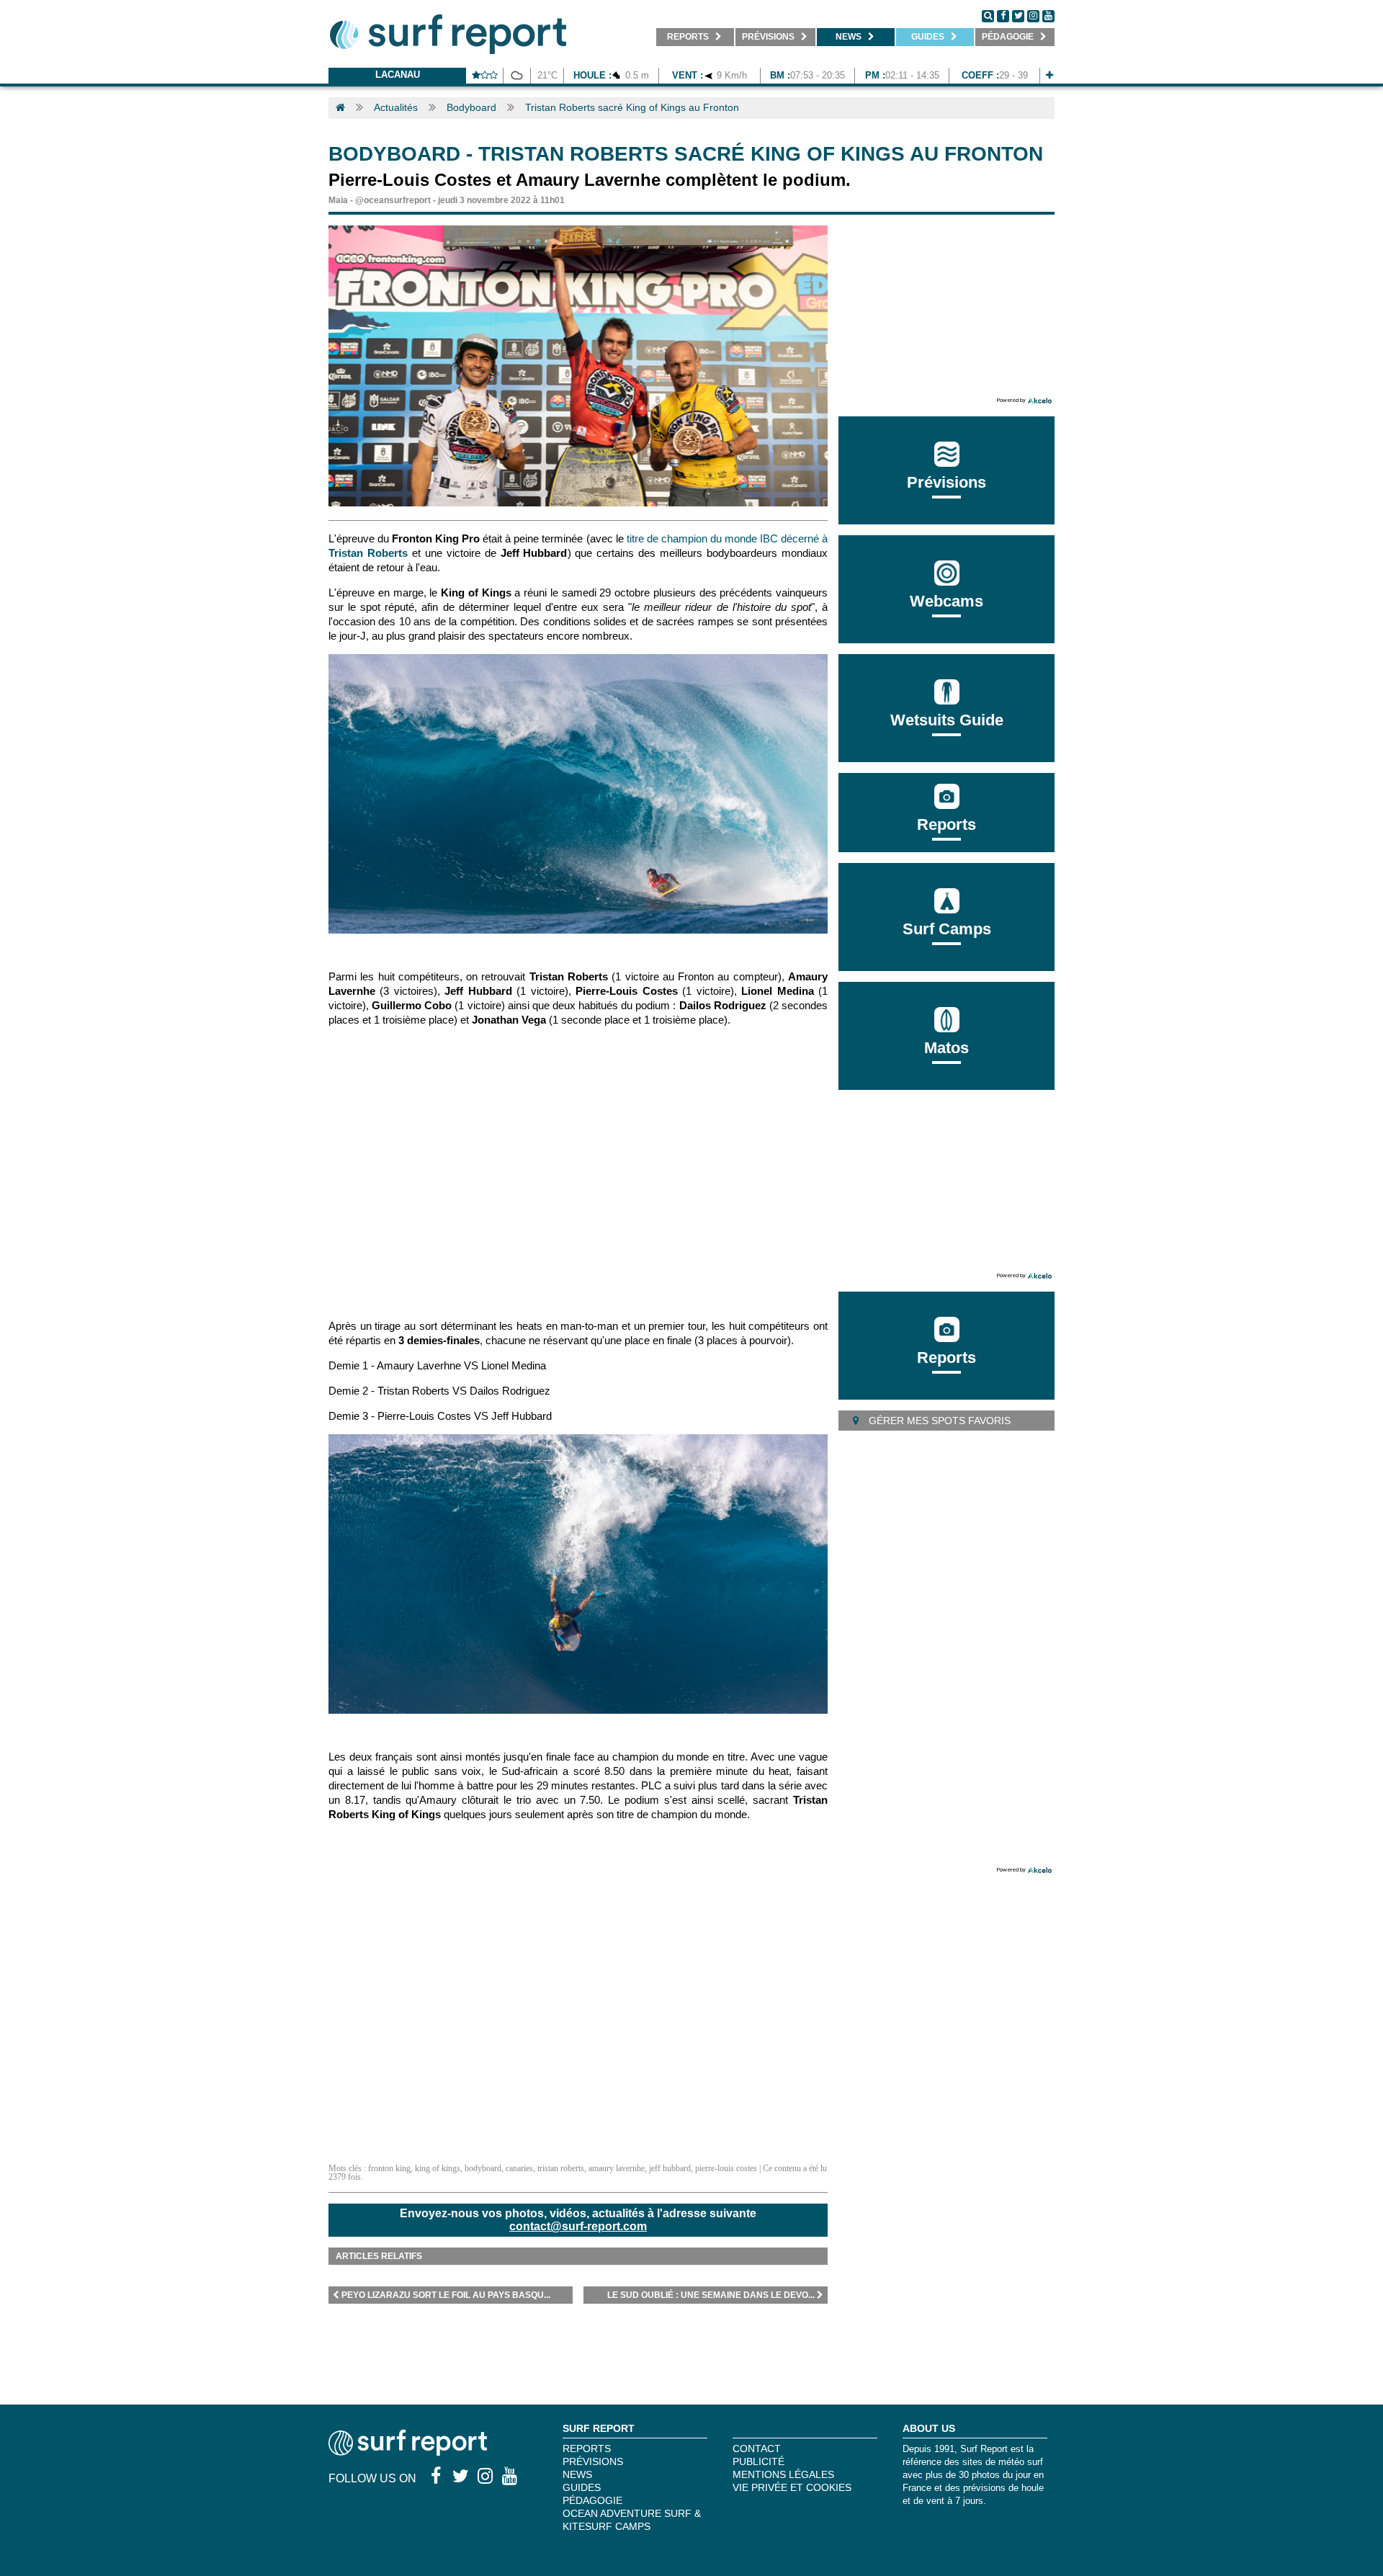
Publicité (758, 2461)
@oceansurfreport (393, 200)
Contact (757, 2448)
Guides (582, 2487)
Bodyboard (471, 107)
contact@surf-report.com (578, 2226)
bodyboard (483, 2168)
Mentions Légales (783, 2474)
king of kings (438, 2168)
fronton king (389, 2168)
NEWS (577, 2474)
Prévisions (593, 2461)
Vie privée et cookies (792, 2487)
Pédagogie (592, 2500)
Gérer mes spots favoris (938, 1421)
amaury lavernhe (617, 2168)
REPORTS (587, 2448)
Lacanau (398, 75)
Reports (946, 824)
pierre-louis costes (726, 2168)
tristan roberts (561, 2168)
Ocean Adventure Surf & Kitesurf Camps (632, 2520)
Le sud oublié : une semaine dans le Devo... (711, 2295)
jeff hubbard (670, 2168)
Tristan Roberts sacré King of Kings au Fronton (632, 107)
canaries (519, 2168)
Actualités (396, 107)
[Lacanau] (1049, 75)
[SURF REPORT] (408, 2452)
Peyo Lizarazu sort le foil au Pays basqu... (446, 2295)
